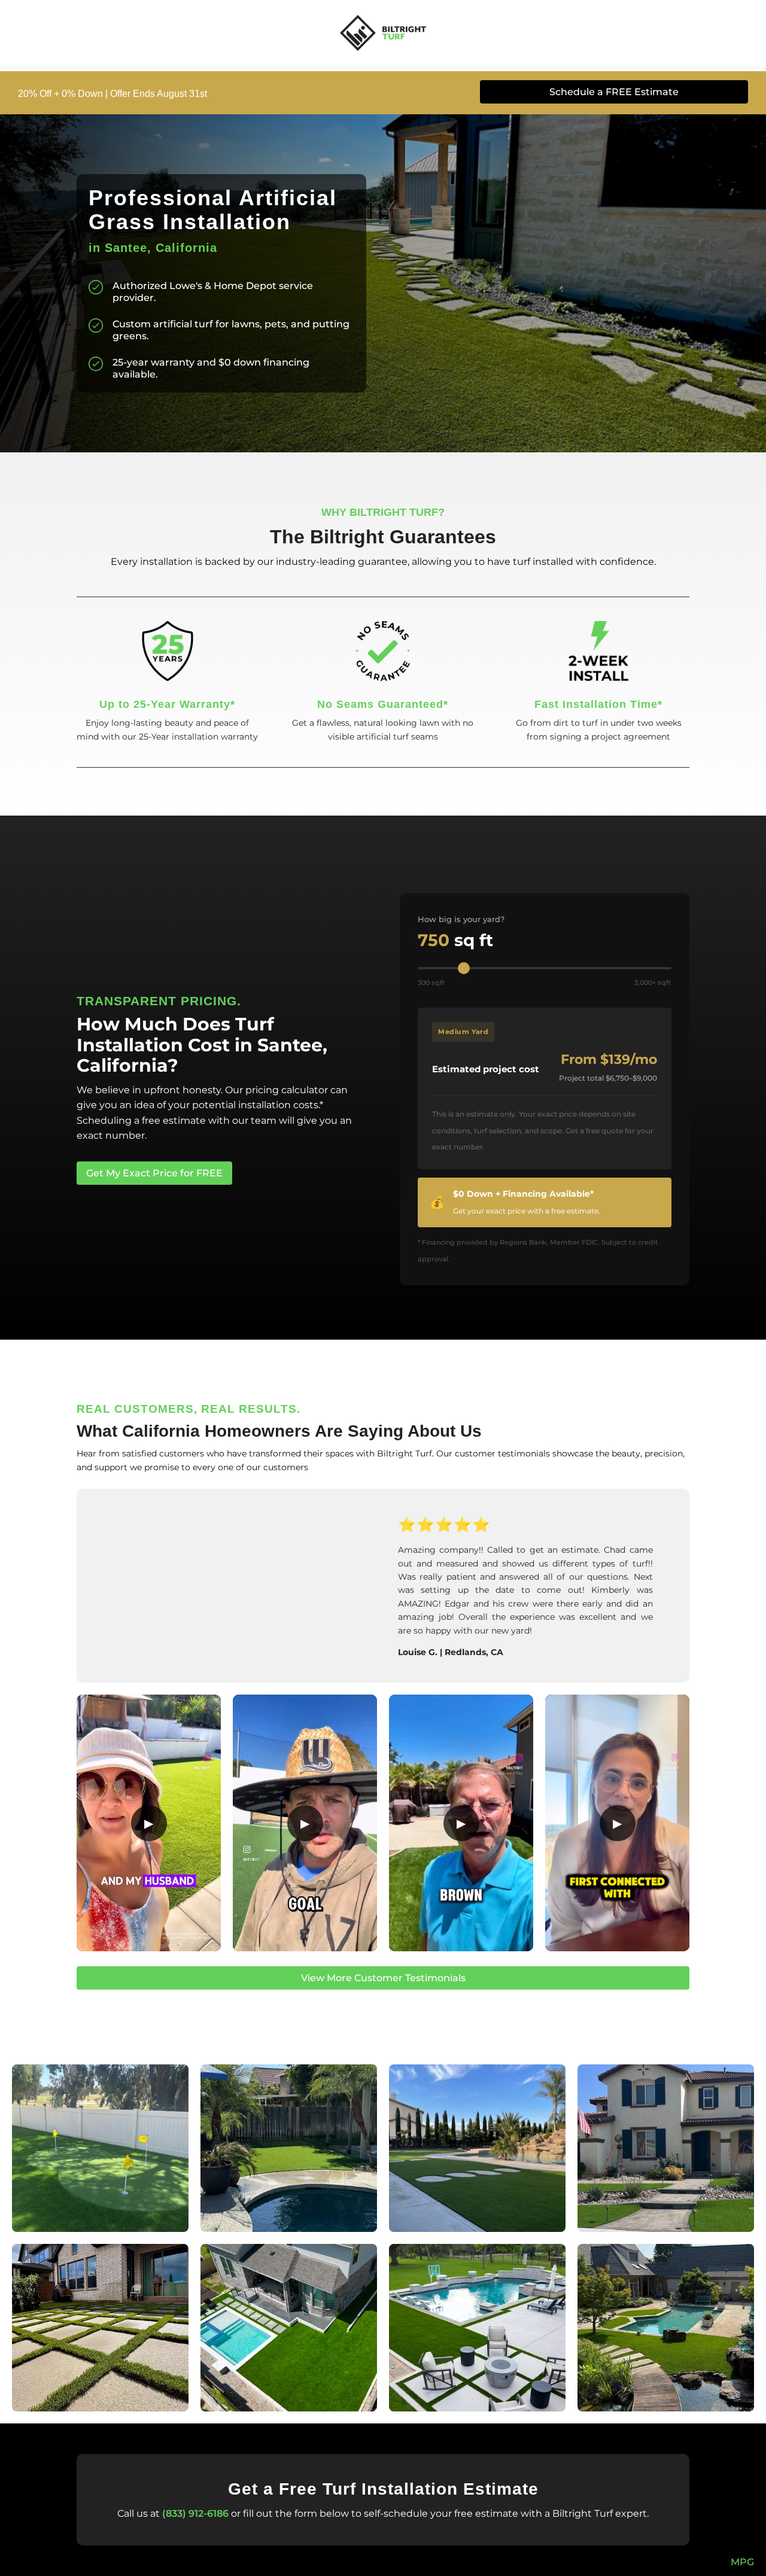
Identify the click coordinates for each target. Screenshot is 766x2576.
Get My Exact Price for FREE (154, 1173)
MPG (742, 2562)
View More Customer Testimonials (383, 1978)
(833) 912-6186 (195, 2513)
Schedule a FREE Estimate (614, 92)
